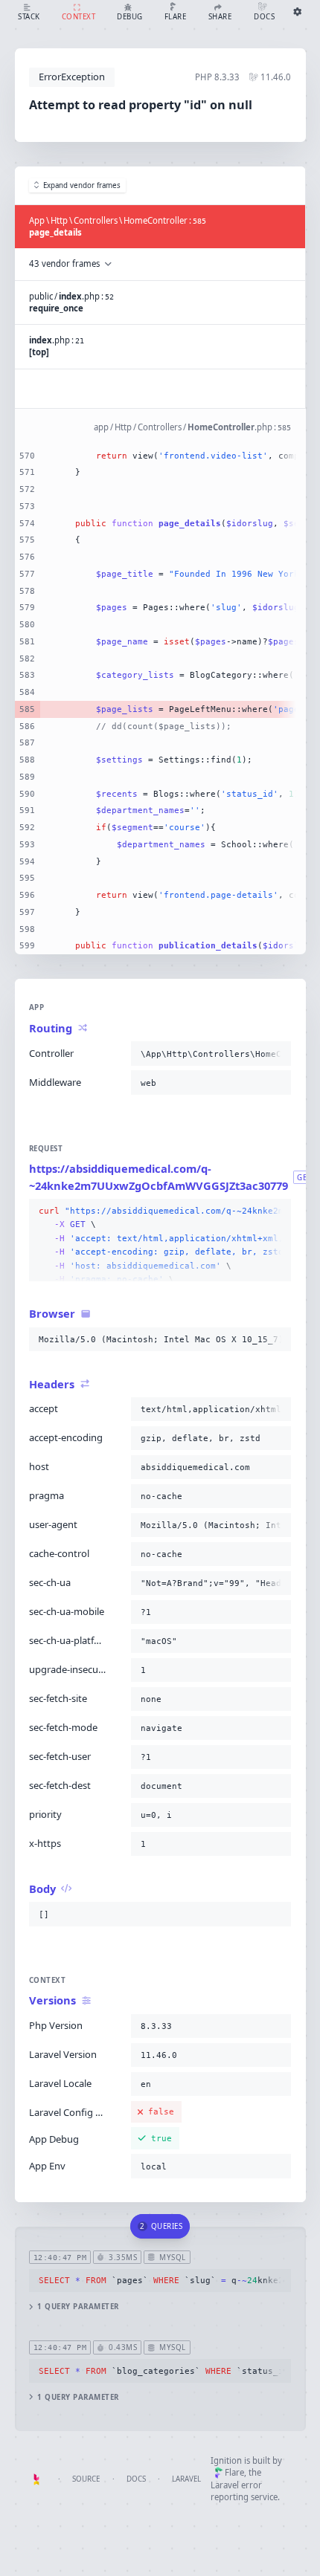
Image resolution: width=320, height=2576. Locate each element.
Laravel (186, 2479)
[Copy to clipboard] (277, 1054)
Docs (136, 2479)
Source (86, 2479)
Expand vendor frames (82, 185)
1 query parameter (78, 2307)
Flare (234, 2472)
